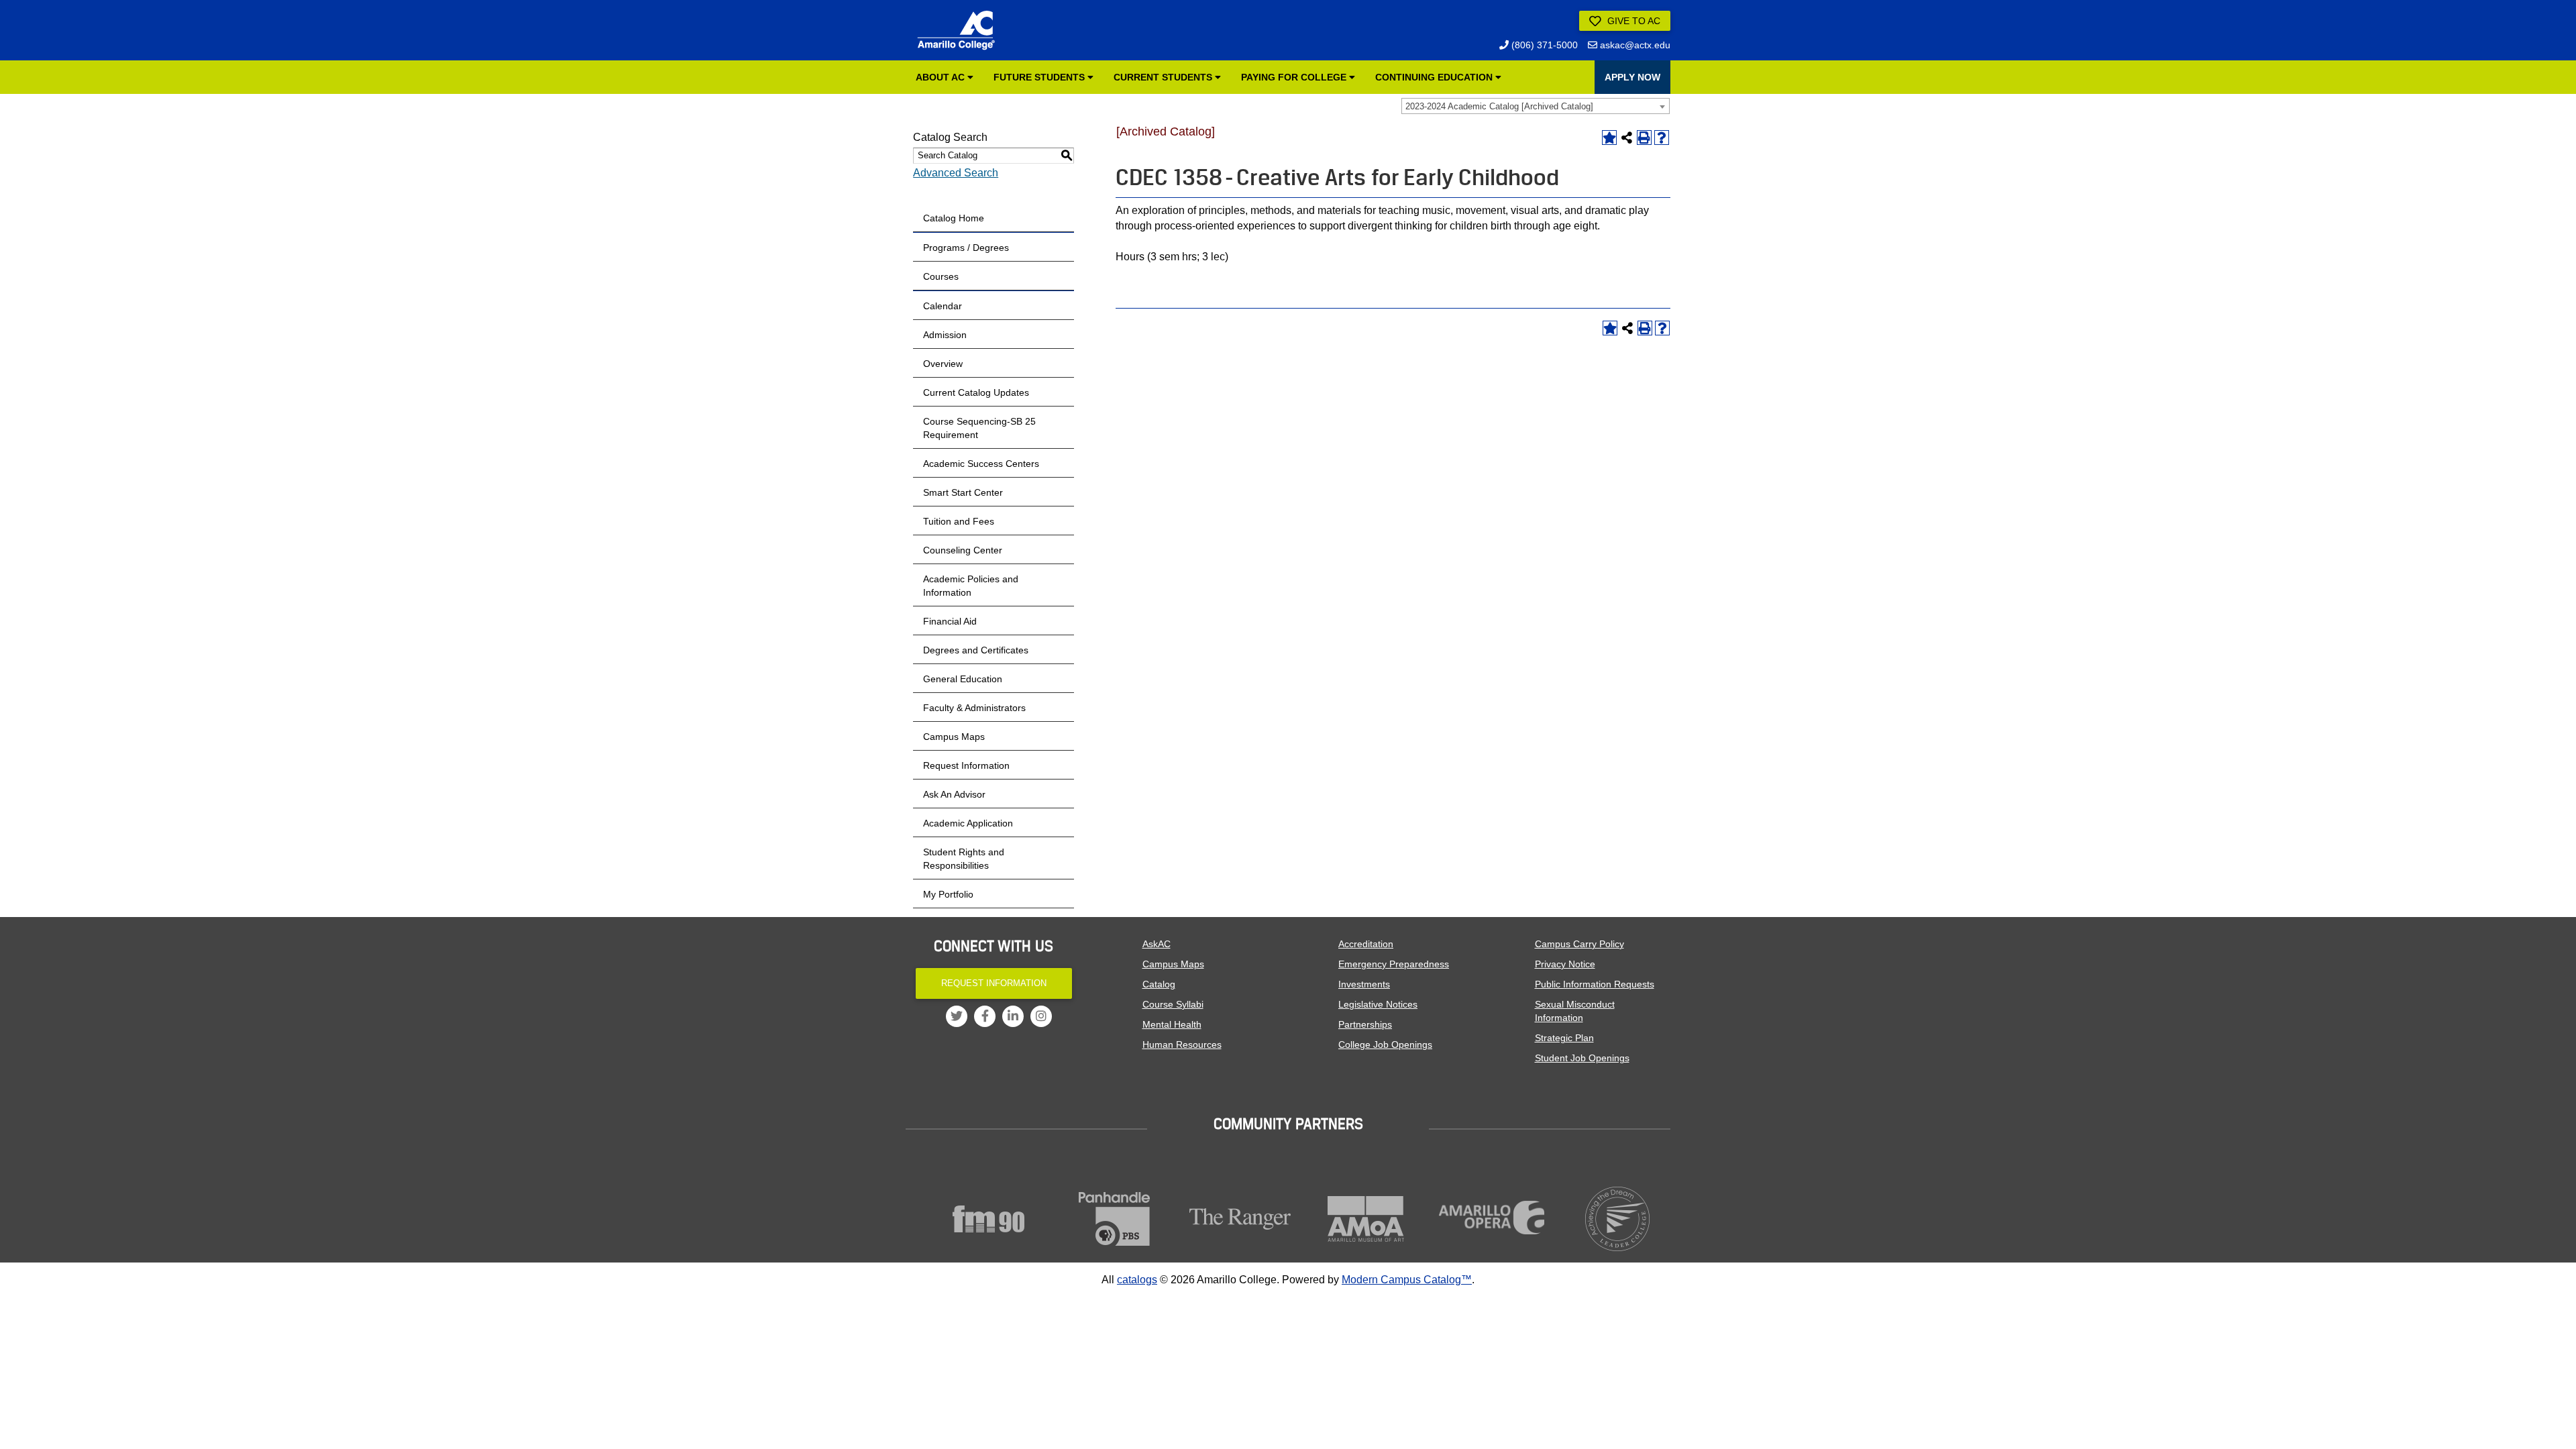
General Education (963, 679)
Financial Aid (950, 621)
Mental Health (1172, 1024)
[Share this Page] (1627, 138)
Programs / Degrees (966, 248)
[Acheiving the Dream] (1618, 1219)
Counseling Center (963, 550)
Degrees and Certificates (976, 650)
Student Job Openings (1582, 1058)
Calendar (943, 306)
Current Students (1164, 77)
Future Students (1040, 77)
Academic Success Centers (981, 464)
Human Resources (1182, 1044)
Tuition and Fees (959, 521)
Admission (945, 335)
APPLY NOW (1632, 77)
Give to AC (1632, 21)
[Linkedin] (1013, 1016)
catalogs (1137, 1280)
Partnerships (1365, 1024)
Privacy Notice (1565, 964)
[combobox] (1536, 106)
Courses (941, 276)
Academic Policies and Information (971, 586)
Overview (943, 364)
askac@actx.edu (1634, 45)
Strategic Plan (1564, 1038)
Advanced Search (956, 173)
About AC (942, 77)
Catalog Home (954, 218)
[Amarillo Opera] (1492, 1218)
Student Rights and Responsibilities (964, 859)
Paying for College (1295, 77)
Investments (1364, 984)
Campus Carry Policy (1579, 944)
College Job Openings (1385, 1044)
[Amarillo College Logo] (956, 30)
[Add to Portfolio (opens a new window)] (1609, 138)
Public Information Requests (1595, 984)
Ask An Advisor (954, 794)
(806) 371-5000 (1543, 45)
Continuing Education (1435, 77)
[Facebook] (985, 1016)
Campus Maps (954, 737)
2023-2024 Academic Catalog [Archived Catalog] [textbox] (1499, 106)
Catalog (1159, 984)
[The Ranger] (1240, 1219)
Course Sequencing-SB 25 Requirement (979, 428)
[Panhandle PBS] (1115, 1219)
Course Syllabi (1173, 1004)
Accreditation (1366, 944)
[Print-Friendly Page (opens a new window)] (1644, 138)
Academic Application (968, 823)
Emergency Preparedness (1394, 964)
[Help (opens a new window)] (1662, 138)
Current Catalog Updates (976, 392)
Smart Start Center (963, 492)
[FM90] (989, 1219)
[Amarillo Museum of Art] (1366, 1219)
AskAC (1157, 944)
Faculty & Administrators (974, 708)
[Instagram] (1041, 1016)
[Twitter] (957, 1016)
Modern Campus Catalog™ (1407, 1280)
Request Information (966, 765)
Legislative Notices (1378, 1004)
